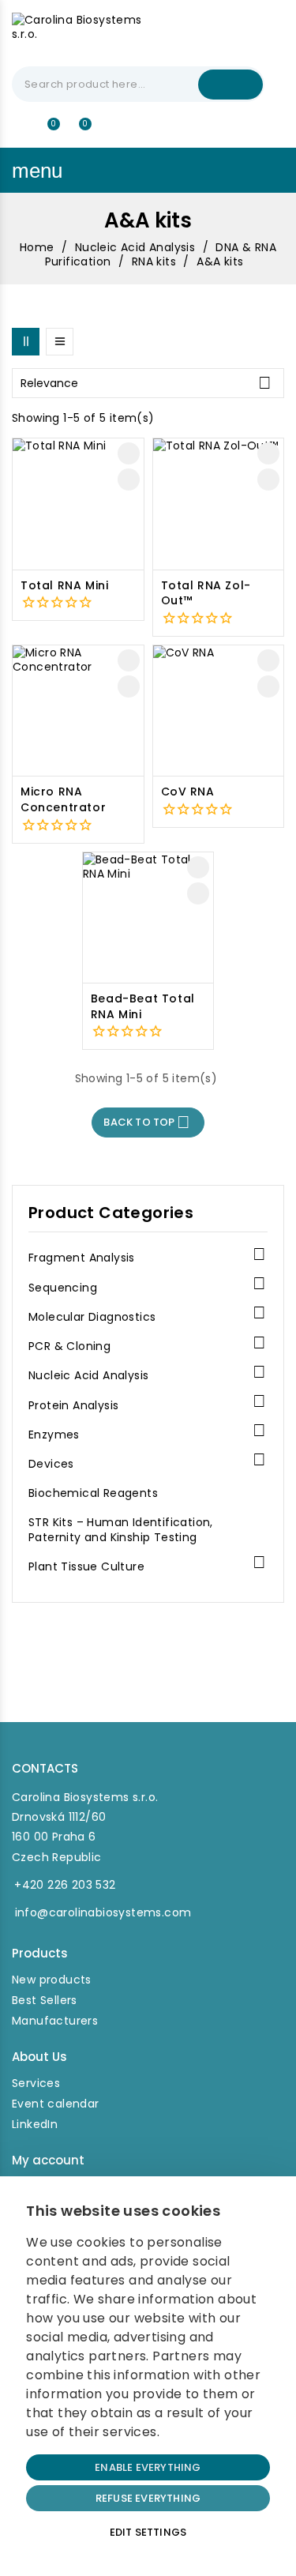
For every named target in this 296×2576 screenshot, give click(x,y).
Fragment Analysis (82, 1258)
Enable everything (148, 2467)
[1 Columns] (60, 342)
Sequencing (63, 1288)
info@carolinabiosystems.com (103, 1912)
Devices (51, 1464)
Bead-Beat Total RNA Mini (143, 1007)
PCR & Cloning (69, 1346)
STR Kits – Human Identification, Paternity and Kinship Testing (121, 1530)
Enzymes (54, 1435)
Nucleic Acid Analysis (88, 1376)
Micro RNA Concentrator (63, 800)
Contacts (45, 1768)
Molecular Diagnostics (92, 1317)
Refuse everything (148, 2498)
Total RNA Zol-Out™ (206, 594)
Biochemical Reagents (93, 1493)
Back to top (147, 1122)
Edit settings (148, 2532)
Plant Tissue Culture (86, 1567)
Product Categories (111, 1213)
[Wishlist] (47, 131)
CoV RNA (188, 792)
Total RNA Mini (64, 586)
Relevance (146, 383)
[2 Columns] (26, 342)
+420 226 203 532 (65, 1885)
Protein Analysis (73, 1406)
